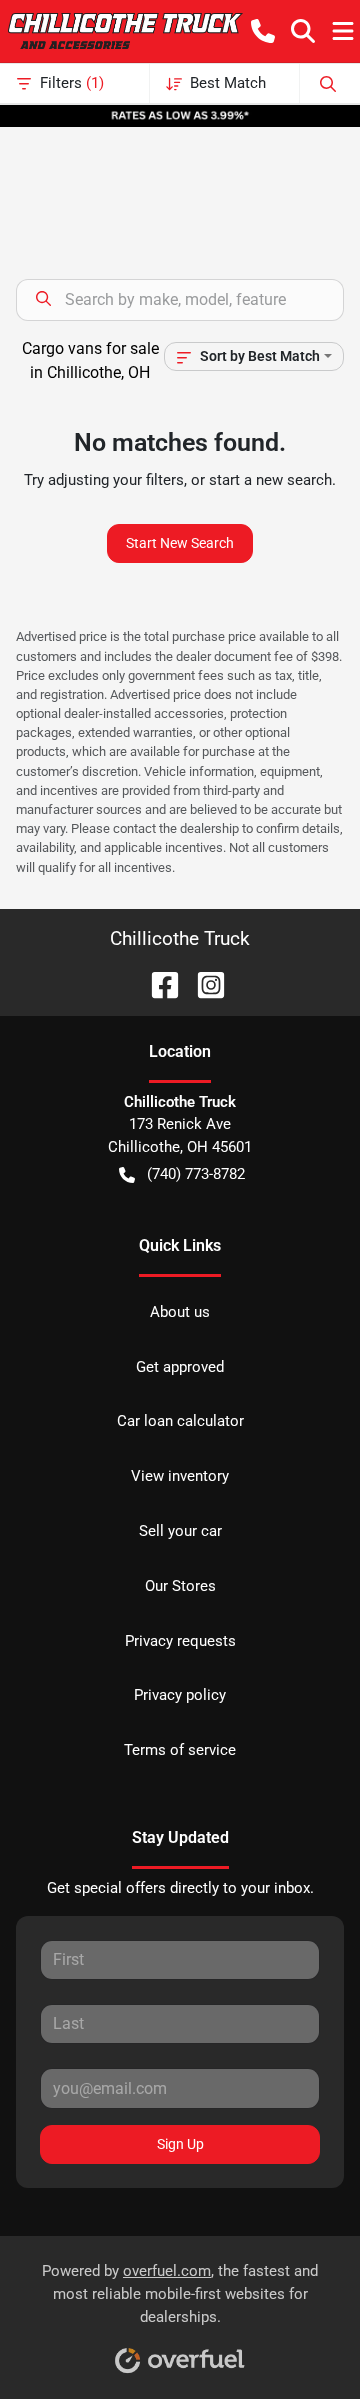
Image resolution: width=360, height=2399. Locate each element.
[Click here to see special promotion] (180, 115)
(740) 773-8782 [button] (196, 1174)
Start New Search (180, 543)
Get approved (180, 1367)
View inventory (180, 1476)
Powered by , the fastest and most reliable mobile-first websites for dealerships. (180, 2294)
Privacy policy (180, 1695)
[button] (263, 31)
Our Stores (180, 1586)
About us (180, 1312)
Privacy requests (180, 1641)
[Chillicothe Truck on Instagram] (203, 983)
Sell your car (180, 1531)
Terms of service (180, 1750)
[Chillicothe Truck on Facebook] (157, 983)
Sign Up (180, 2144)
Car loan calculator (180, 1421)
